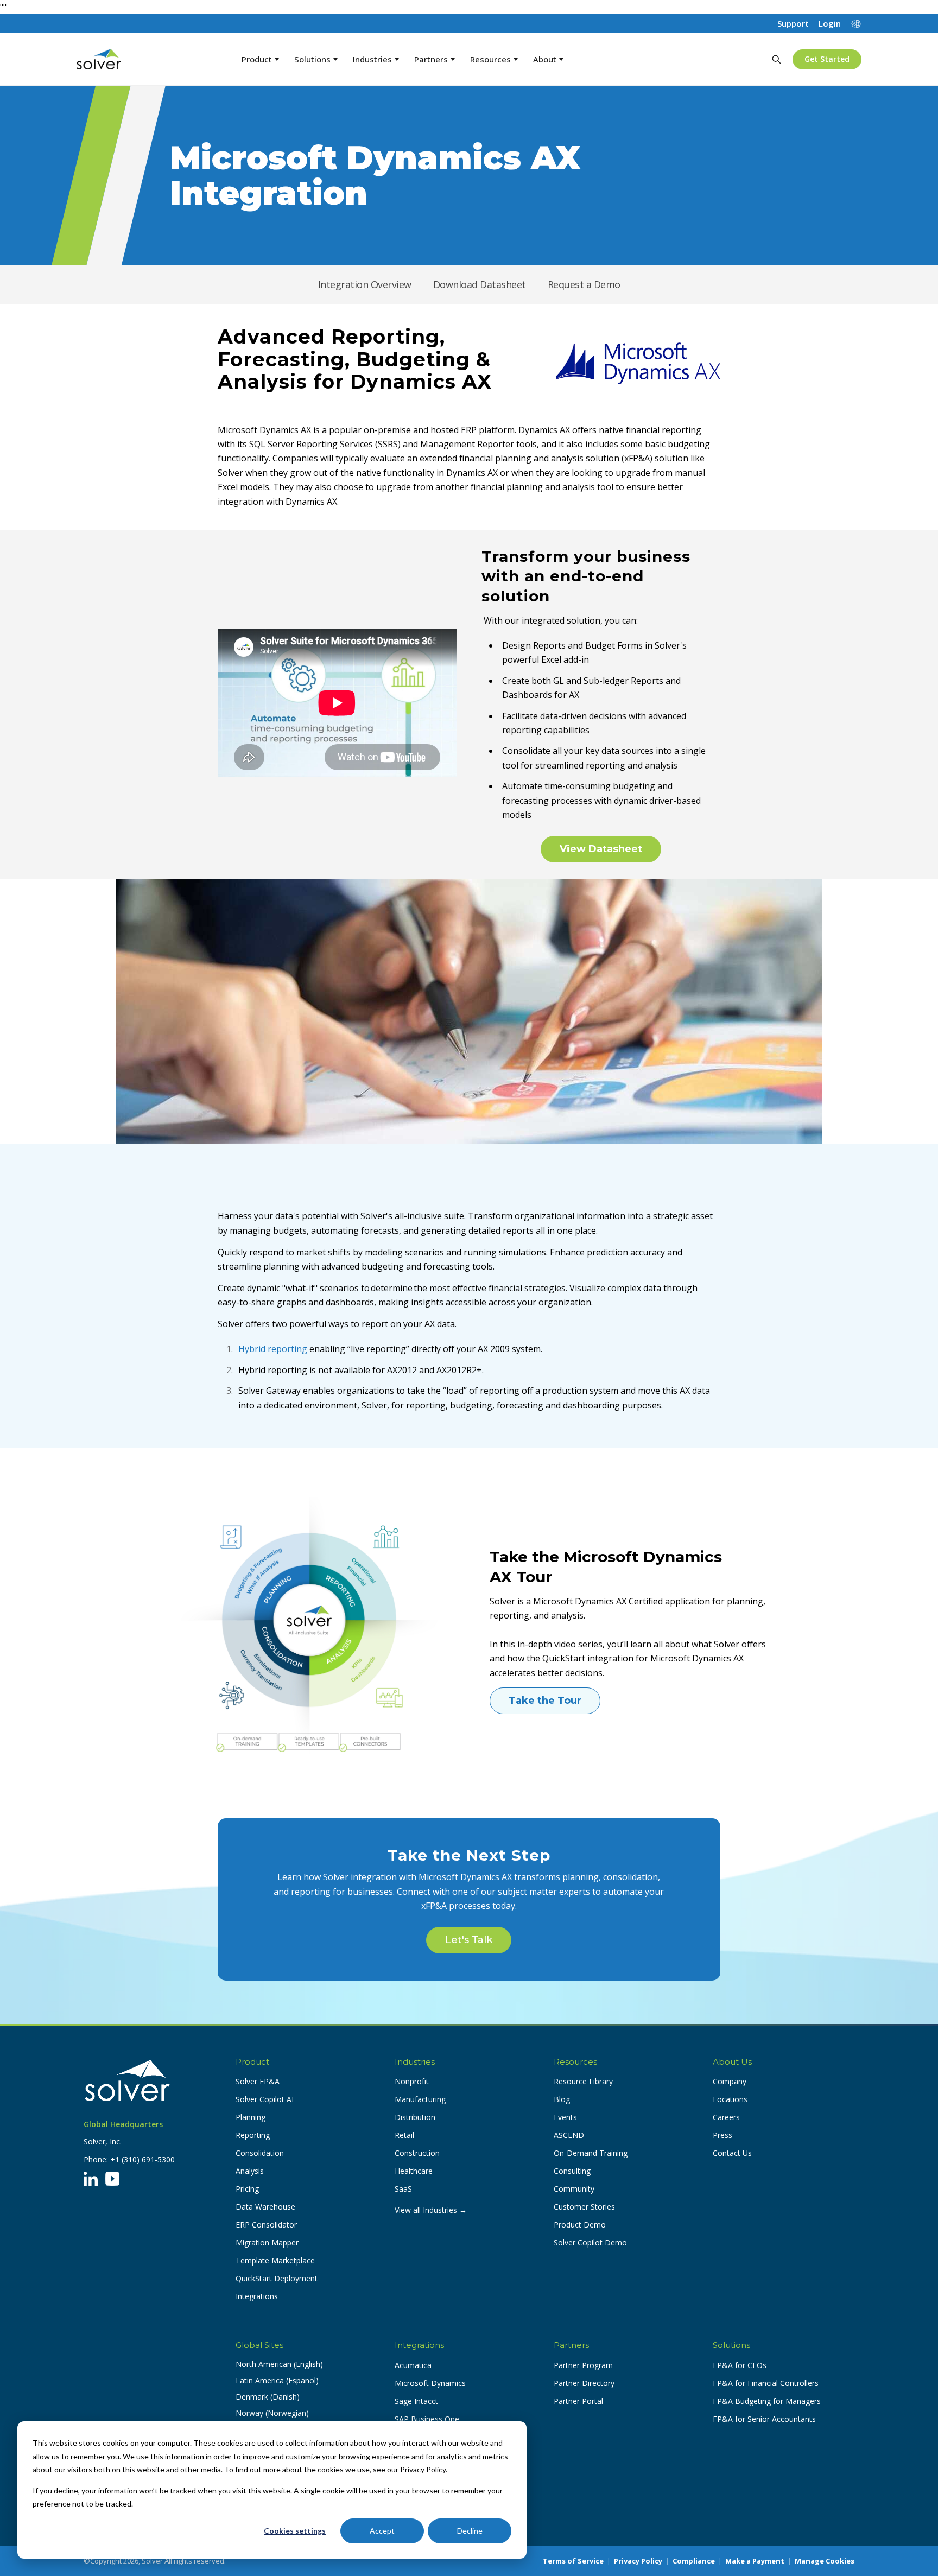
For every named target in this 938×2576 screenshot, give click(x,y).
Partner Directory (584, 2383)
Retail (404, 2135)
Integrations (257, 2296)
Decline (470, 2531)
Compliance (694, 2561)
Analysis (250, 2171)
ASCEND (569, 2135)
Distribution (415, 2117)
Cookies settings (295, 2531)
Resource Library (583, 2081)
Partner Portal (578, 2401)
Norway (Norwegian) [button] (272, 2413)
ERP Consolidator (266, 2225)
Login (830, 24)
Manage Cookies (825, 2561)
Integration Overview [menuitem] (365, 284)
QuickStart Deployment (277, 2278)
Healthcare (414, 2171)
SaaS (403, 2189)
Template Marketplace (275, 2260)
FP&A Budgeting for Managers (767, 2401)
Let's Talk (469, 1940)
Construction (417, 2153)
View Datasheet (601, 849)
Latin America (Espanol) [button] (277, 2380)
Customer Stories (584, 2207)
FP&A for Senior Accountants (764, 2419)
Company (730, 2081)
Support (793, 24)
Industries (372, 59)
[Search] (776, 59)
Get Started (827, 59)
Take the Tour (545, 1701)
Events (565, 2117)
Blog (562, 2099)
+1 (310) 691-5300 (142, 2159)
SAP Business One (427, 2419)
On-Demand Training (591, 2153)
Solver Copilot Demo (590, 2242)
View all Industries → (431, 2210)
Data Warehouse (265, 2207)
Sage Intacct (416, 2401)
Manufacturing (420, 2099)
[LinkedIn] (91, 2179)
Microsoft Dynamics (430, 2383)
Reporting (253, 2135)
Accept (382, 2531)
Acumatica (413, 2365)
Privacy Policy (638, 2561)
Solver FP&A (258, 2081)
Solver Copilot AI (265, 2099)
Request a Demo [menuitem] (584, 284)
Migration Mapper (267, 2242)
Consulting (572, 2171)
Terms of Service (573, 2561)
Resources (490, 59)
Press (722, 2135)
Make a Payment (755, 2561)
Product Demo (580, 2225)
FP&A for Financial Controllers (766, 2383)
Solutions (312, 59)
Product (257, 59)
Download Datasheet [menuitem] (480, 284)
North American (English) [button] (279, 2364)
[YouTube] (112, 2179)
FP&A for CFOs (740, 2365)
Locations (730, 2099)
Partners (431, 59)
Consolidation (260, 2153)
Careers (726, 2117)
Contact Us (732, 2153)
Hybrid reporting (274, 1349)
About (545, 59)
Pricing (247, 2189)
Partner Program (583, 2365)
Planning (251, 2117)
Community (574, 2189)
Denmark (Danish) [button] (268, 2397)
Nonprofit (412, 2081)
